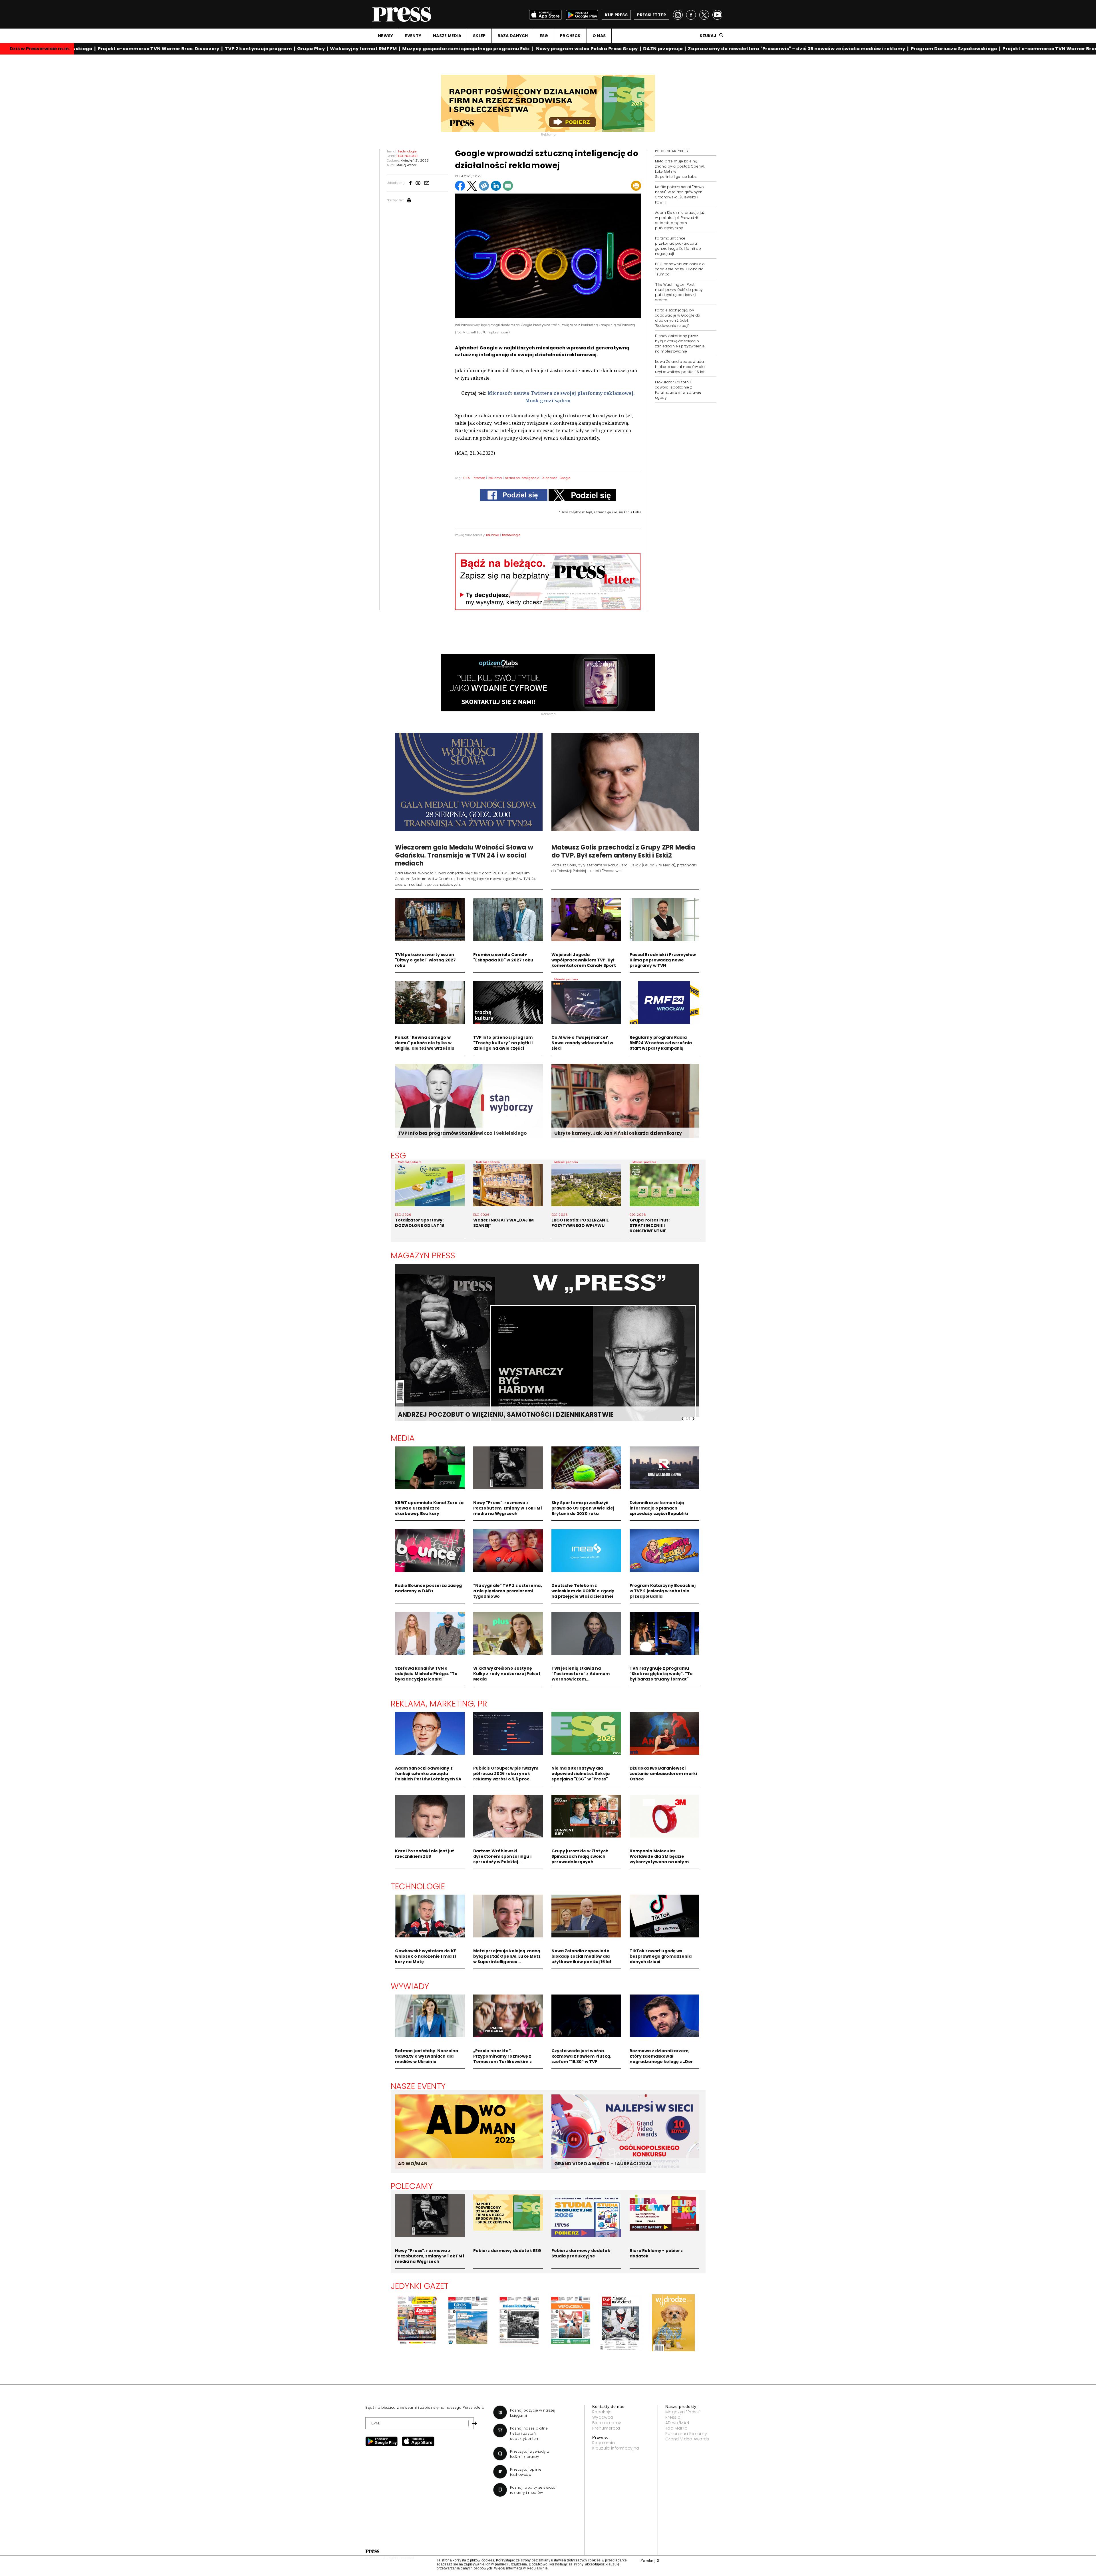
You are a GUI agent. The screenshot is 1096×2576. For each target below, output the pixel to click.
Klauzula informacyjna (616, 2448)
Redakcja (602, 2412)
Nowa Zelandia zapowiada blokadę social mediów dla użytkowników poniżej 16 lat (680, 367)
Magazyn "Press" (683, 2412)
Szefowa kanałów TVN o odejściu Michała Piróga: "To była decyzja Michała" (426, 1674)
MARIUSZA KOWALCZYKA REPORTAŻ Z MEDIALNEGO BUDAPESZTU (500, 1415)
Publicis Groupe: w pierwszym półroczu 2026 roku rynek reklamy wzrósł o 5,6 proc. (506, 1774)
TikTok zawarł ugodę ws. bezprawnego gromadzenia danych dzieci (661, 1956)
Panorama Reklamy (686, 2434)
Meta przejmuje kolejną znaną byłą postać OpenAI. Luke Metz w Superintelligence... (507, 1956)
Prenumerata (606, 2428)
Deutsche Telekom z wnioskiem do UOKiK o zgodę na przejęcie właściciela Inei (583, 1591)
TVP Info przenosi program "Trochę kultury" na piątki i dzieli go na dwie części (503, 1043)
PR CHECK (570, 36)
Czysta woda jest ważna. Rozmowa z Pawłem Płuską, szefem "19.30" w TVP (581, 2056)
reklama (493, 535)
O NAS (599, 36)
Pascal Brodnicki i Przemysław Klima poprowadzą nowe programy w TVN (663, 960)
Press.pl (673, 2417)
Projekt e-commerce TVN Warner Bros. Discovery (88, 49)
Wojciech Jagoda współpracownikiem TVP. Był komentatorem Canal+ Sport (584, 960)
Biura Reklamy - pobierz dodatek (656, 2253)
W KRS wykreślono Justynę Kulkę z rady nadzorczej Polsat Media (507, 1674)
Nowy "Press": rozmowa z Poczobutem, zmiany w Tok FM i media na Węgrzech (508, 1508)
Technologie (418, 1886)
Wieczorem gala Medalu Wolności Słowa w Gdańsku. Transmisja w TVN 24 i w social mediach (464, 855)
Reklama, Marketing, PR (439, 1704)
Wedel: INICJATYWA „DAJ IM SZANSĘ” (504, 1223)
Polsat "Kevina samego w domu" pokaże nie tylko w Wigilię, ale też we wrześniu (425, 1043)
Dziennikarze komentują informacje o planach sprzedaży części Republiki (659, 1508)
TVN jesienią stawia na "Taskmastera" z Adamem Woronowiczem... (581, 1674)
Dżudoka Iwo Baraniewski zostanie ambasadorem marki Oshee (663, 1774)
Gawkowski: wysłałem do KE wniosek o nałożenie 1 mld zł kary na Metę (426, 1956)
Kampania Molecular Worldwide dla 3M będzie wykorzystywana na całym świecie (659, 1859)
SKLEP (479, 36)
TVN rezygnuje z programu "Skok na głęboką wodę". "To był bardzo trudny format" (661, 1674)
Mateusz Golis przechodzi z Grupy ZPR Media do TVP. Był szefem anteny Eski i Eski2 (623, 851)
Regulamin (604, 2443)
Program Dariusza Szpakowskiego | (886, 49)
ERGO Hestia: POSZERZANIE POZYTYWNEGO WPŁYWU (580, 1223)
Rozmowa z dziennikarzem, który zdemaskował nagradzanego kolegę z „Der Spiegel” (661, 2059)
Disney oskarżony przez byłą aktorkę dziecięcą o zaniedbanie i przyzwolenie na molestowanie (680, 344)
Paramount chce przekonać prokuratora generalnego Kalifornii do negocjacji (678, 246)
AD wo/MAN (677, 2423)
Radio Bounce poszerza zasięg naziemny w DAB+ (429, 1588)
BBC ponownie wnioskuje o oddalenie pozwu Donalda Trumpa (680, 269)
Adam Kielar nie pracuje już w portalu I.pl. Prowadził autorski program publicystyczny (680, 220)
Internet (479, 478)
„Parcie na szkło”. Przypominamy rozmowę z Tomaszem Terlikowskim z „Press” (502, 2059)
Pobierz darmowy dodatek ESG (507, 2251)
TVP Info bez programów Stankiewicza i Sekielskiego (463, 1133)
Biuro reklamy (607, 2423)
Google (565, 478)
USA (467, 478)
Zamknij (650, 2561)
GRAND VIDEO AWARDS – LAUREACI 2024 (603, 2164)
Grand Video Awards (687, 2439)
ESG (544, 36)
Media (403, 1438)
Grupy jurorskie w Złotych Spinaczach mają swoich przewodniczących (580, 1856)
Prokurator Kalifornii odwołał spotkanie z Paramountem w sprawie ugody (678, 390)
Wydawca (603, 2417)
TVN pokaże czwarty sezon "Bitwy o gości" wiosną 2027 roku (426, 960)
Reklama (495, 478)
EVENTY (413, 36)
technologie (511, 535)
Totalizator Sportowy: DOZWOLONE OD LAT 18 (420, 1223)
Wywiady (410, 1986)
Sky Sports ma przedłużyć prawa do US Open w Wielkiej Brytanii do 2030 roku (583, 1508)
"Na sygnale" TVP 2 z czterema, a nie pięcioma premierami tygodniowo (508, 1591)
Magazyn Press (423, 1255)
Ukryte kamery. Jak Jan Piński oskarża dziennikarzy (618, 1133)
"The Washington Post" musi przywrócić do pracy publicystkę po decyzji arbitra (679, 292)
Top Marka (676, 2428)
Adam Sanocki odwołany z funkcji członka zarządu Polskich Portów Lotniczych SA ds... (428, 1776)
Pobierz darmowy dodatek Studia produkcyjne (581, 2253)
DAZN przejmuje (593, 49)
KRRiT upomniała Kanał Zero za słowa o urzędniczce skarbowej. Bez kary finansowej (429, 1511)
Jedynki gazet (420, 2286)
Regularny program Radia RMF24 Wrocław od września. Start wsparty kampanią (661, 1043)
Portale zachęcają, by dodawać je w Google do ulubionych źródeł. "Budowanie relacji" (678, 318)
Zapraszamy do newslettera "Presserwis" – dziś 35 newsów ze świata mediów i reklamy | (728, 49)
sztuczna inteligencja (522, 478)
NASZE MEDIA (447, 36)
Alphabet (550, 478)
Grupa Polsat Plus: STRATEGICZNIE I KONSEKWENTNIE (650, 1225)
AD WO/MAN (413, 2164)
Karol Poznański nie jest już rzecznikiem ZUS (425, 1854)
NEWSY (385, 36)
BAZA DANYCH (513, 36)
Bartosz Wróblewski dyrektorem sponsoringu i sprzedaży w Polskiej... (502, 1856)
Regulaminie (537, 2568)
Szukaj (708, 36)
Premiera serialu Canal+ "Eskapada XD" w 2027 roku (503, 957)
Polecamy (412, 2186)
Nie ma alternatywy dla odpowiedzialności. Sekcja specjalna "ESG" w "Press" (581, 1774)
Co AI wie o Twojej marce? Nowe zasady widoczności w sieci (582, 1043)
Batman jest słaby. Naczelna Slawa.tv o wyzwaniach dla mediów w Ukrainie (427, 2056)
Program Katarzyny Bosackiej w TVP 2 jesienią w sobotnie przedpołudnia (663, 1591)
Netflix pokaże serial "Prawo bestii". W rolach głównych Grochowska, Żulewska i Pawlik (679, 195)
